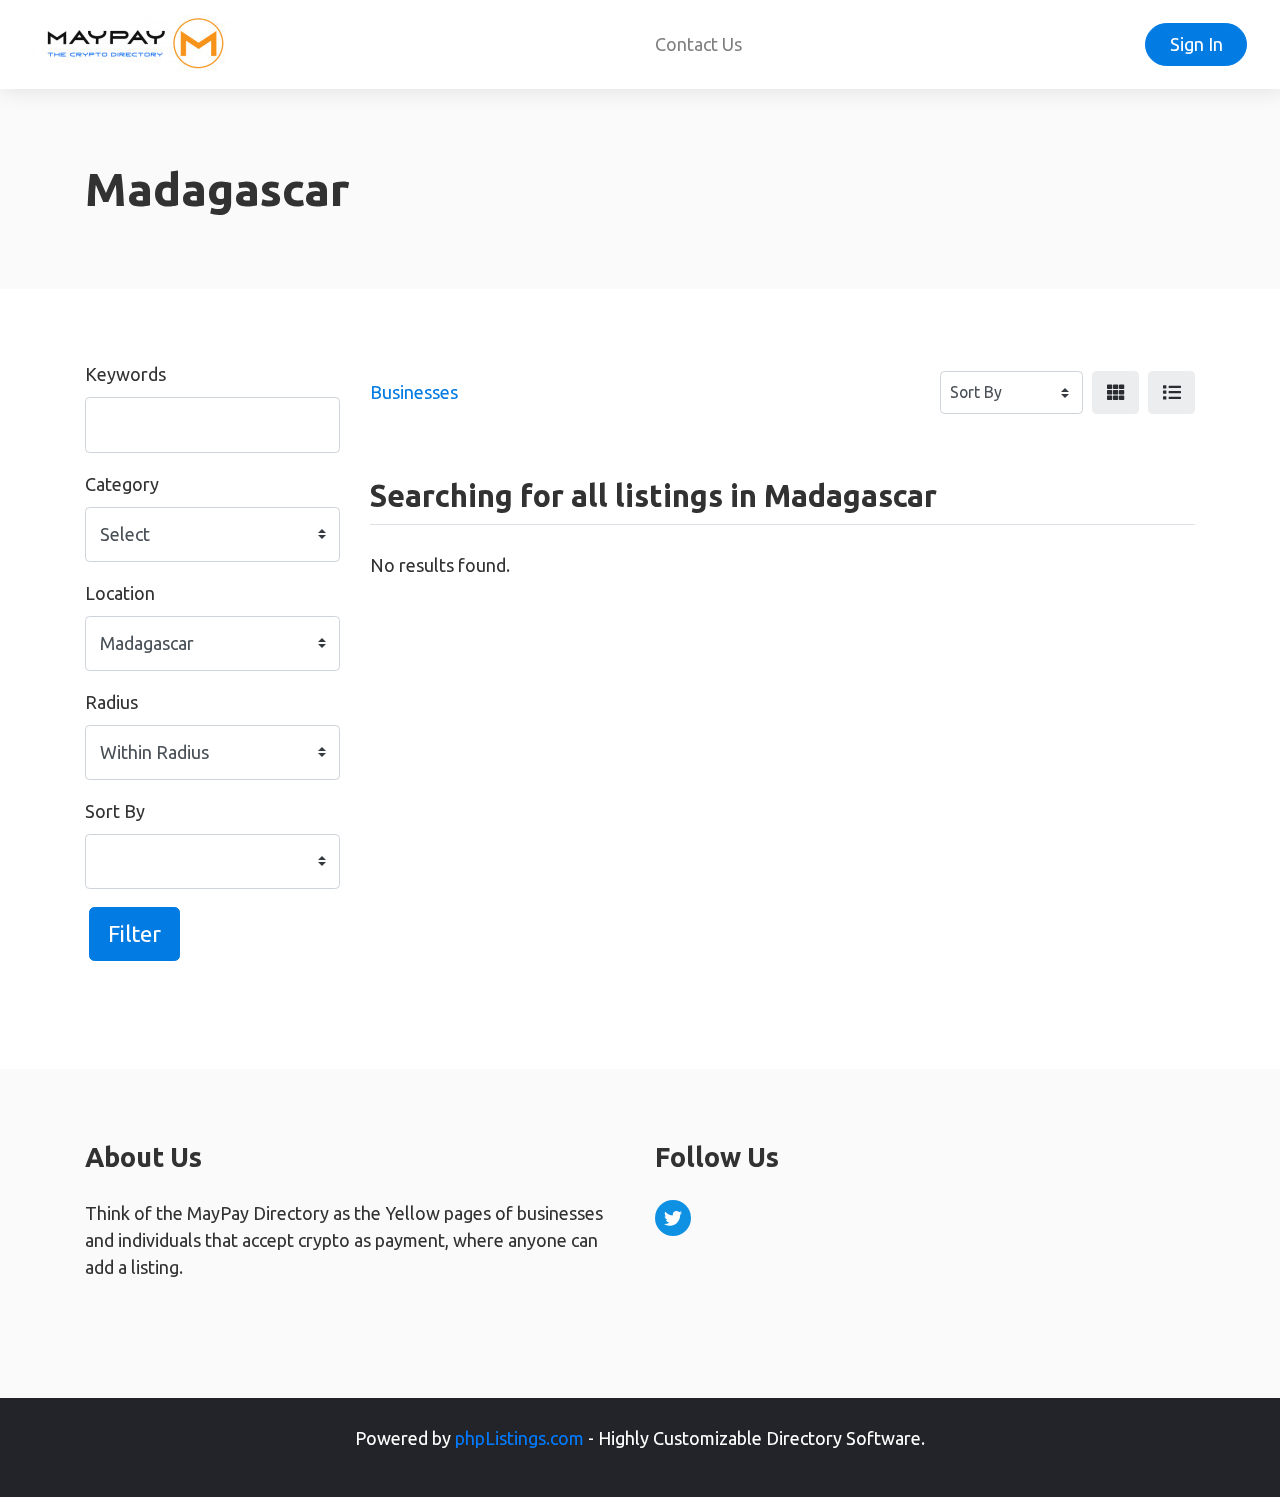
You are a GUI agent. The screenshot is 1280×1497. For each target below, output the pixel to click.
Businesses (414, 392)
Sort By (115, 811)
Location (120, 593)
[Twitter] (673, 1218)
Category (122, 484)
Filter (134, 933)
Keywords (125, 374)
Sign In (1196, 44)
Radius (111, 702)
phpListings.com (519, 1438)
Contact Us (698, 44)
